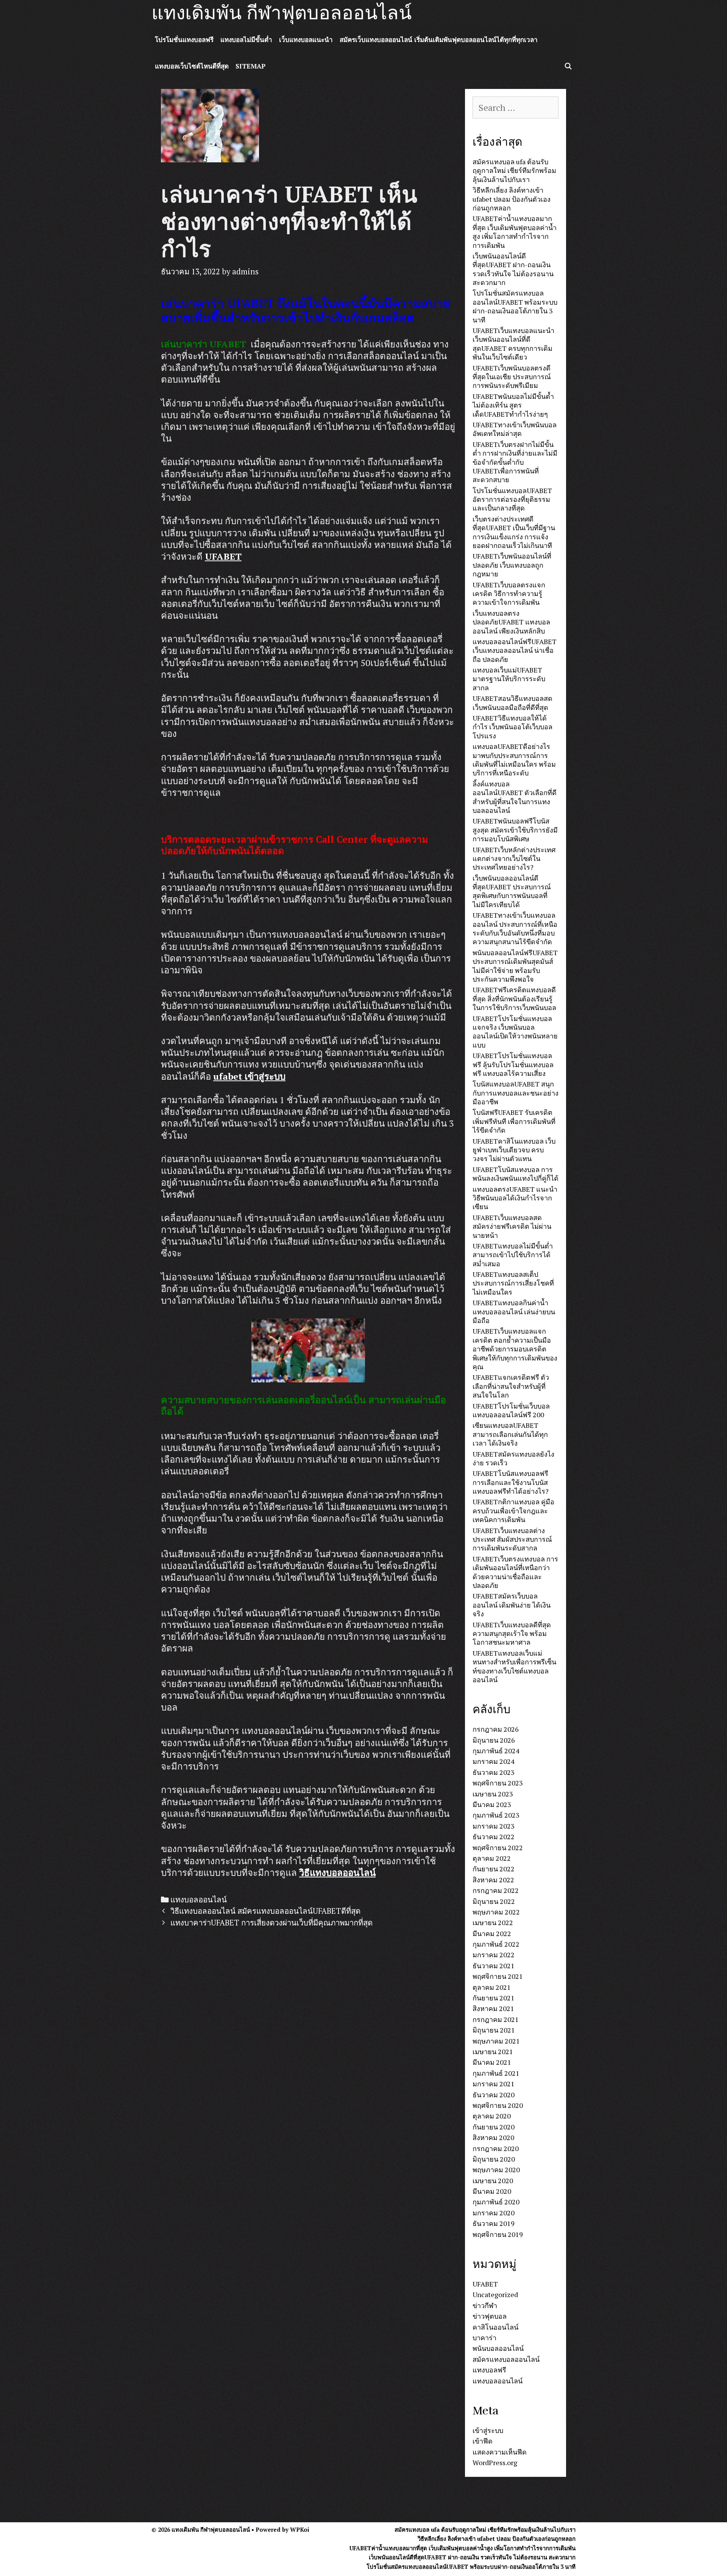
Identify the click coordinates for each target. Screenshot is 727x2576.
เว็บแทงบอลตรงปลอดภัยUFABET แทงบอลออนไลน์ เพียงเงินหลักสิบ (511, 622)
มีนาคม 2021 (492, 2062)
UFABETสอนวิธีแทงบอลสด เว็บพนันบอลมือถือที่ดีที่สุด (512, 703)
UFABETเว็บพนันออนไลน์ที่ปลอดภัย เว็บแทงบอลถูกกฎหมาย (512, 565)
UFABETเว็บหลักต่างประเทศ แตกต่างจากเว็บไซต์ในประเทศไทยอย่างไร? (514, 858)
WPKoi (300, 2529)
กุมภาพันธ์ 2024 (496, 1751)
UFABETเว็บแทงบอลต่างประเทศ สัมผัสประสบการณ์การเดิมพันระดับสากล (512, 1539)
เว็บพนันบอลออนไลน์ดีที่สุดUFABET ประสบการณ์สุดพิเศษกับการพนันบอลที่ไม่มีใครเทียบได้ (512, 891)
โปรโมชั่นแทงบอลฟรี (184, 40)
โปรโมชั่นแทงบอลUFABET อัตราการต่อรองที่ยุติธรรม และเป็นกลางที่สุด (512, 499)
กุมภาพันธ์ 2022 (496, 1944)
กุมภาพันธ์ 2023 (496, 1815)
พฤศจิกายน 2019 (498, 2234)
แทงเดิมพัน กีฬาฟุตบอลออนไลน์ (282, 13)
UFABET (485, 2284)
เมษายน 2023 (493, 1794)
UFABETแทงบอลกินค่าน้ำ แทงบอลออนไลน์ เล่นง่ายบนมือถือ (514, 1311)
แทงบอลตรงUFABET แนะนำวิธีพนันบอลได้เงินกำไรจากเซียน (515, 1198)
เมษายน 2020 (493, 2181)
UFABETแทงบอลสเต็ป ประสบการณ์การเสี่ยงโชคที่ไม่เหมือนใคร (513, 1283)
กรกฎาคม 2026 (496, 1729)
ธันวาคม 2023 (494, 1772)
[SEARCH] (568, 66)
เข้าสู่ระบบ (488, 2430)
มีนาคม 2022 (492, 1933)
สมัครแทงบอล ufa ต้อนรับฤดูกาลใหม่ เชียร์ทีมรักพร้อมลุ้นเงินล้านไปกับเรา (514, 170)
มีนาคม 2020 (492, 2191)
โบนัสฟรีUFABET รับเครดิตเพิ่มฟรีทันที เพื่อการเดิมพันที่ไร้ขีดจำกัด (514, 1121)
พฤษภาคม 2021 (496, 2041)
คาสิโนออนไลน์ (495, 2327)
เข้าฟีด (483, 2441)
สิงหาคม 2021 (493, 2008)
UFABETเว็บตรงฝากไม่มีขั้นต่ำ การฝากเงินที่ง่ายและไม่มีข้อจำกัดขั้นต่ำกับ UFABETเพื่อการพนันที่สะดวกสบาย (515, 462)
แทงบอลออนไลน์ (199, 1900)
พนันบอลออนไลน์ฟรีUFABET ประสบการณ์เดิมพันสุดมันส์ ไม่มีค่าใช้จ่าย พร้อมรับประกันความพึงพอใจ (515, 966)
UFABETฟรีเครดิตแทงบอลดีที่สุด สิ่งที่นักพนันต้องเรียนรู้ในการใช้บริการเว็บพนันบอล (514, 998)
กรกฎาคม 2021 (496, 2019)
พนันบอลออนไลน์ (498, 2348)
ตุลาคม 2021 (492, 1987)
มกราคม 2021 (494, 2084)
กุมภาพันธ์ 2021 (496, 2073)
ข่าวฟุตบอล (490, 2316)
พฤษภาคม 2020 (496, 2170)
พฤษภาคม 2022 (496, 1912)
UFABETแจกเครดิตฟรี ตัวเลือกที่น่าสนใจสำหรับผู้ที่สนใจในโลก (511, 1386)
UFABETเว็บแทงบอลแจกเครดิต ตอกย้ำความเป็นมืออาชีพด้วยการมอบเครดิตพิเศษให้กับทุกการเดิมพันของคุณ (515, 1349)
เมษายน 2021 (493, 2051)
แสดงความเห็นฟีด (500, 2452)
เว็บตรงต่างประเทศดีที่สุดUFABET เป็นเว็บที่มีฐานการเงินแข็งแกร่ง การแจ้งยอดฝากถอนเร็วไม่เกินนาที (514, 532)
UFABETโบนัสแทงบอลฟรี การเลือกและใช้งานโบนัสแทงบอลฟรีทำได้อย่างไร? (511, 1482)
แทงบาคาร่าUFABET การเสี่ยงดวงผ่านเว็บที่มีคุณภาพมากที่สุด (271, 1923)
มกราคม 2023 (494, 1826)
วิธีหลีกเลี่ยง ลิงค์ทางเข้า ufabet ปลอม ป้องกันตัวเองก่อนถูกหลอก (512, 199)
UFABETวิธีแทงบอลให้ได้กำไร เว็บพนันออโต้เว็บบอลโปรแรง (512, 727)
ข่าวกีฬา (485, 2305)
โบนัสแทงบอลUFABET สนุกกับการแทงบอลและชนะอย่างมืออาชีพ (516, 1093)
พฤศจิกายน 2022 (498, 1848)
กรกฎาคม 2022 (496, 1890)
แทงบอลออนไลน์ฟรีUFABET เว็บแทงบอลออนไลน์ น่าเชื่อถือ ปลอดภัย (515, 650)
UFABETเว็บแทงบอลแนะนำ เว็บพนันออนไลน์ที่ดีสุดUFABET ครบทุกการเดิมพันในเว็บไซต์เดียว (513, 344)
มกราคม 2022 (494, 1955)
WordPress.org (495, 2462)
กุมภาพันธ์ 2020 (496, 2202)
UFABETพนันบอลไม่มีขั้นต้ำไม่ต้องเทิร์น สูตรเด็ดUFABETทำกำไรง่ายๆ (513, 405)
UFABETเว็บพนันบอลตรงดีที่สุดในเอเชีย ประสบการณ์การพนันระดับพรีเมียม (512, 377)
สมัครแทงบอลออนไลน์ (506, 2359)
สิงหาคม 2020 (493, 2137)
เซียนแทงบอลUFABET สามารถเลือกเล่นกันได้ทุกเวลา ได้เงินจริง (510, 1434)
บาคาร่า (484, 2338)
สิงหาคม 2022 (493, 1880)
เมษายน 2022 (493, 1922)
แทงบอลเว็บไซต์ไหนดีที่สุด (192, 66)
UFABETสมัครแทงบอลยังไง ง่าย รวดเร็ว (513, 1458)
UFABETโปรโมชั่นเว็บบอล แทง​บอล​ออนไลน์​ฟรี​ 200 (511, 1410)
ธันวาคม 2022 (494, 1837)
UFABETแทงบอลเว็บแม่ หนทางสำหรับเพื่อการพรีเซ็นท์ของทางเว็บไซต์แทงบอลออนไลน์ (514, 1666)
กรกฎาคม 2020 (496, 2148)
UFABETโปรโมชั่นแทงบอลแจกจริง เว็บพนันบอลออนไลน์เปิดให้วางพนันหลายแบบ (515, 1032)
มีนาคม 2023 (492, 1804)
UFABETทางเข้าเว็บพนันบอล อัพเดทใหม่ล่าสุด (515, 429)
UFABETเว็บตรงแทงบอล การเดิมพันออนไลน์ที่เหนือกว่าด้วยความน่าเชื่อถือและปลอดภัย (515, 1572)
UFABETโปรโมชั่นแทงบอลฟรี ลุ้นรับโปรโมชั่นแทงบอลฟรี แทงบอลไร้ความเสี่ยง (513, 1064)
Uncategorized (495, 2294)
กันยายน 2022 (494, 1869)
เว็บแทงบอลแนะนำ (306, 40)
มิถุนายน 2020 (494, 2159)
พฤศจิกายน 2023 (498, 1783)
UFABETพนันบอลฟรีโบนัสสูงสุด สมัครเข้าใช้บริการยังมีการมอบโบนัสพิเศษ (515, 830)
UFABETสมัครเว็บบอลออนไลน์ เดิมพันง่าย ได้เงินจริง (512, 1605)
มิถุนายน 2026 (494, 1740)
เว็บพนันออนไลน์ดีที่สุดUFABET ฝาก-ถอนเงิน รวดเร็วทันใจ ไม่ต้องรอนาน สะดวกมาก (513, 269)
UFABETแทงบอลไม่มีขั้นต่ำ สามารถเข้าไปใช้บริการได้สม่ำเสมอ (513, 1255)
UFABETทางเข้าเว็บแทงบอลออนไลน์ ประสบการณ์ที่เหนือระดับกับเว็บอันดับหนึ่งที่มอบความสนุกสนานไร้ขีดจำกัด (515, 928)
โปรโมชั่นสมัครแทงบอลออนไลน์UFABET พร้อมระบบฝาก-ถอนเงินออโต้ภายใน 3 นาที (515, 306)
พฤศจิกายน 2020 (498, 2105)
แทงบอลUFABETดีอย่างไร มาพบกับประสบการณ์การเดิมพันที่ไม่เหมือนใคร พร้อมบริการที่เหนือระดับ (514, 760)
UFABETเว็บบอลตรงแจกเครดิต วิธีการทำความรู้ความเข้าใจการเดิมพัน (509, 594)
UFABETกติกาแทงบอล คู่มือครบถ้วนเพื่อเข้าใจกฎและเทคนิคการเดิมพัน (513, 1511)
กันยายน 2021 (494, 1998)
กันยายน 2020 (494, 2127)
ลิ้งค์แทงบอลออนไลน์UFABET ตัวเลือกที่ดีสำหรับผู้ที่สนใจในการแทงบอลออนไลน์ (515, 797)
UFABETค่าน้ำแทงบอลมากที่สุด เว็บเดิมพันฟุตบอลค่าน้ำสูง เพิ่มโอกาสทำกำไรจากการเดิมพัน (515, 232)
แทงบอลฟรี (489, 2370)
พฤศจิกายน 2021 (498, 1976)
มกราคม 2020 (494, 2213)
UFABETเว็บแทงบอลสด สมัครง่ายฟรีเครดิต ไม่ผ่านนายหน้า (512, 1226)
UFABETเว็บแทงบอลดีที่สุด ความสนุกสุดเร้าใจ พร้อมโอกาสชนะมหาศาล (512, 1634)
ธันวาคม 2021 (494, 1966)
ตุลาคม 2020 (492, 2116)
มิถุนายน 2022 (494, 1901)
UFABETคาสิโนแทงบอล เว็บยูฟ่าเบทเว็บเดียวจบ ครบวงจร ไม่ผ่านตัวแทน (514, 1150)
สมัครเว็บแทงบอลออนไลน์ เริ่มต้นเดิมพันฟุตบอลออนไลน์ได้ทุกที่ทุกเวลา (439, 40)
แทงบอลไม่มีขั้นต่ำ (246, 40)
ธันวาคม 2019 (494, 2223)
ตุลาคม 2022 (492, 1858)
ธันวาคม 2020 (494, 2095)
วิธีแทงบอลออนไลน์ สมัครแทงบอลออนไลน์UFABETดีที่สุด (265, 1911)
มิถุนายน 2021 (494, 2030)
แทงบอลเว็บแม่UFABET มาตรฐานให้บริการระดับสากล (509, 679)
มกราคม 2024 (494, 1761)
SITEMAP (250, 66)
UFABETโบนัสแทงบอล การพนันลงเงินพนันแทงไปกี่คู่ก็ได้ (516, 1174)
